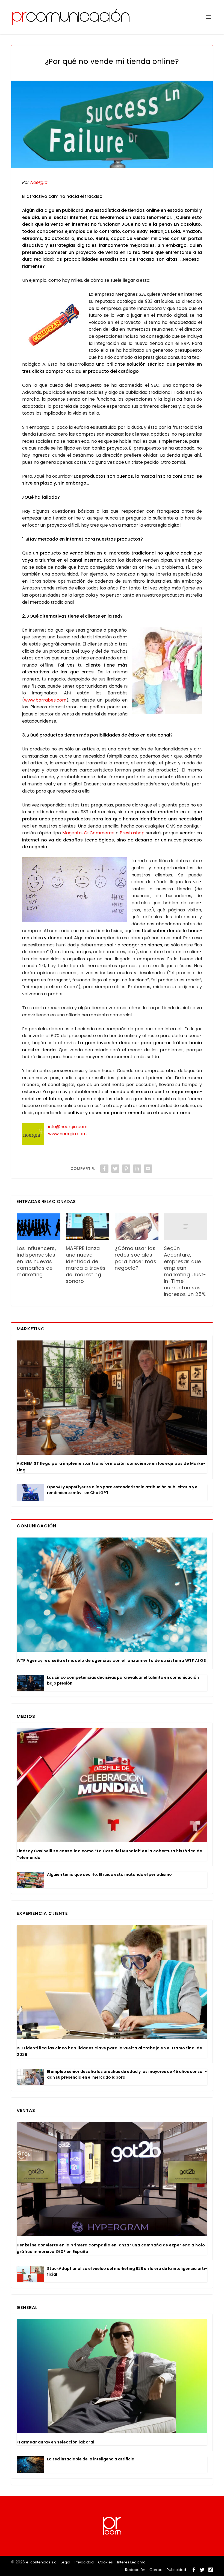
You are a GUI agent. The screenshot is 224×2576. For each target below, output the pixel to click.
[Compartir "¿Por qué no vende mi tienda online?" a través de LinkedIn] (137, 1169)
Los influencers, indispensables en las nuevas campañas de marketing (36, 1261)
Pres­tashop (132, 833)
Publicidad (176, 2570)
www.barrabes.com (45, 700)
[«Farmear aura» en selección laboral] (112, 2376)
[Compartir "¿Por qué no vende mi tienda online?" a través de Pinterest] (126, 1169)
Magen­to (72, 833)
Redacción (135, 2570)
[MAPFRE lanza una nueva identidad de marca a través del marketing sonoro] (88, 1227)
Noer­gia (39, 182)
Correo (156, 2570)
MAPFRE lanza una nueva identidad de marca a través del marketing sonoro (86, 1265)
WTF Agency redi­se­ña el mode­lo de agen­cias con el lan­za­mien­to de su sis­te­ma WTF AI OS (111, 1660)
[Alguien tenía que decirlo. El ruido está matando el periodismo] (30, 1880)
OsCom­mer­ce (99, 833)
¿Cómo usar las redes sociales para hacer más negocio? (135, 1258)
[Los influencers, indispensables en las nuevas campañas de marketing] (39, 1227)
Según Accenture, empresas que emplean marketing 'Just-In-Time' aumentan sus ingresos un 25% (185, 1271)
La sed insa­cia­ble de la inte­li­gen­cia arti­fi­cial (91, 2459)
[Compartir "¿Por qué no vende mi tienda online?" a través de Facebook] (104, 1169)
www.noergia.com (67, 1134)
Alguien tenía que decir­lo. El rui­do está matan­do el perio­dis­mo (109, 1874)
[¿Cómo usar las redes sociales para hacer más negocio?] (137, 1227)
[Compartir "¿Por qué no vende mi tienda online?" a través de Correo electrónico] (148, 1169)
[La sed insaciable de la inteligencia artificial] (30, 2464)
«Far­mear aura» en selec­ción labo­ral (56, 2442)
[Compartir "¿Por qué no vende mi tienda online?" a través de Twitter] (115, 1169)
